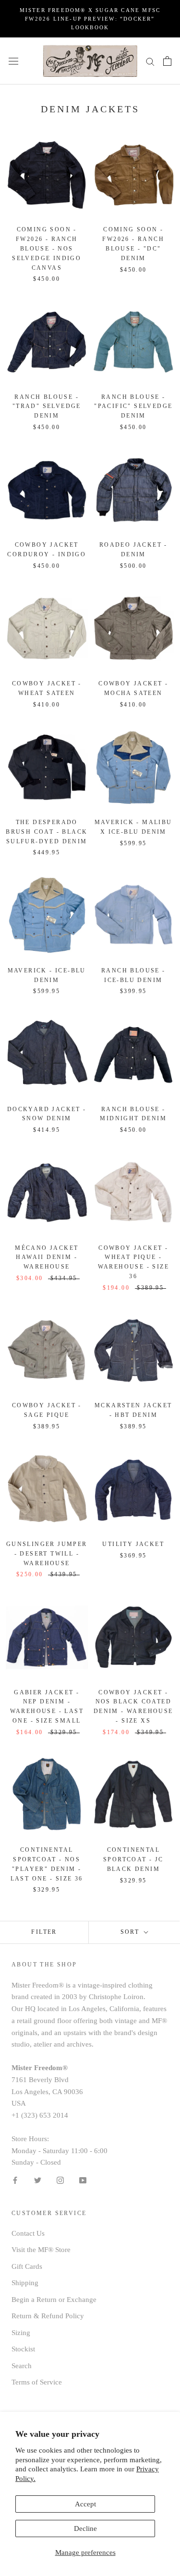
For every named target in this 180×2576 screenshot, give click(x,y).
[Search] (150, 61)
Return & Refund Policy (48, 2316)
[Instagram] (60, 2180)
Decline (85, 2528)
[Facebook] (15, 2180)
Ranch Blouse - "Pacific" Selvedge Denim (133, 407)
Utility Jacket (133, 1544)
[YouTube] (83, 2180)
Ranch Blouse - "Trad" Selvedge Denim (47, 407)
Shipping (25, 2283)
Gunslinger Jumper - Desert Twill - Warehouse (47, 1554)
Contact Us (28, 2233)
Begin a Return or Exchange (54, 2300)
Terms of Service (37, 2382)
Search (22, 2366)
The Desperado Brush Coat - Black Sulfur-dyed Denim (47, 832)
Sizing (21, 2333)
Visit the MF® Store (41, 2250)
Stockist (23, 2349)
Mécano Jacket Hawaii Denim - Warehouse (47, 1258)
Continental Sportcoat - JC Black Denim (133, 1859)
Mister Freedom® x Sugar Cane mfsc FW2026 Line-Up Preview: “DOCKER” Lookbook (90, 19)
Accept (85, 2504)
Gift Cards (27, 2266)
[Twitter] (38, 2180)
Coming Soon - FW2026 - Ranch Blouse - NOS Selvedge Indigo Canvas (47, 248)
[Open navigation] (13, 61)
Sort (131, 1932)
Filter (44, 1932)
